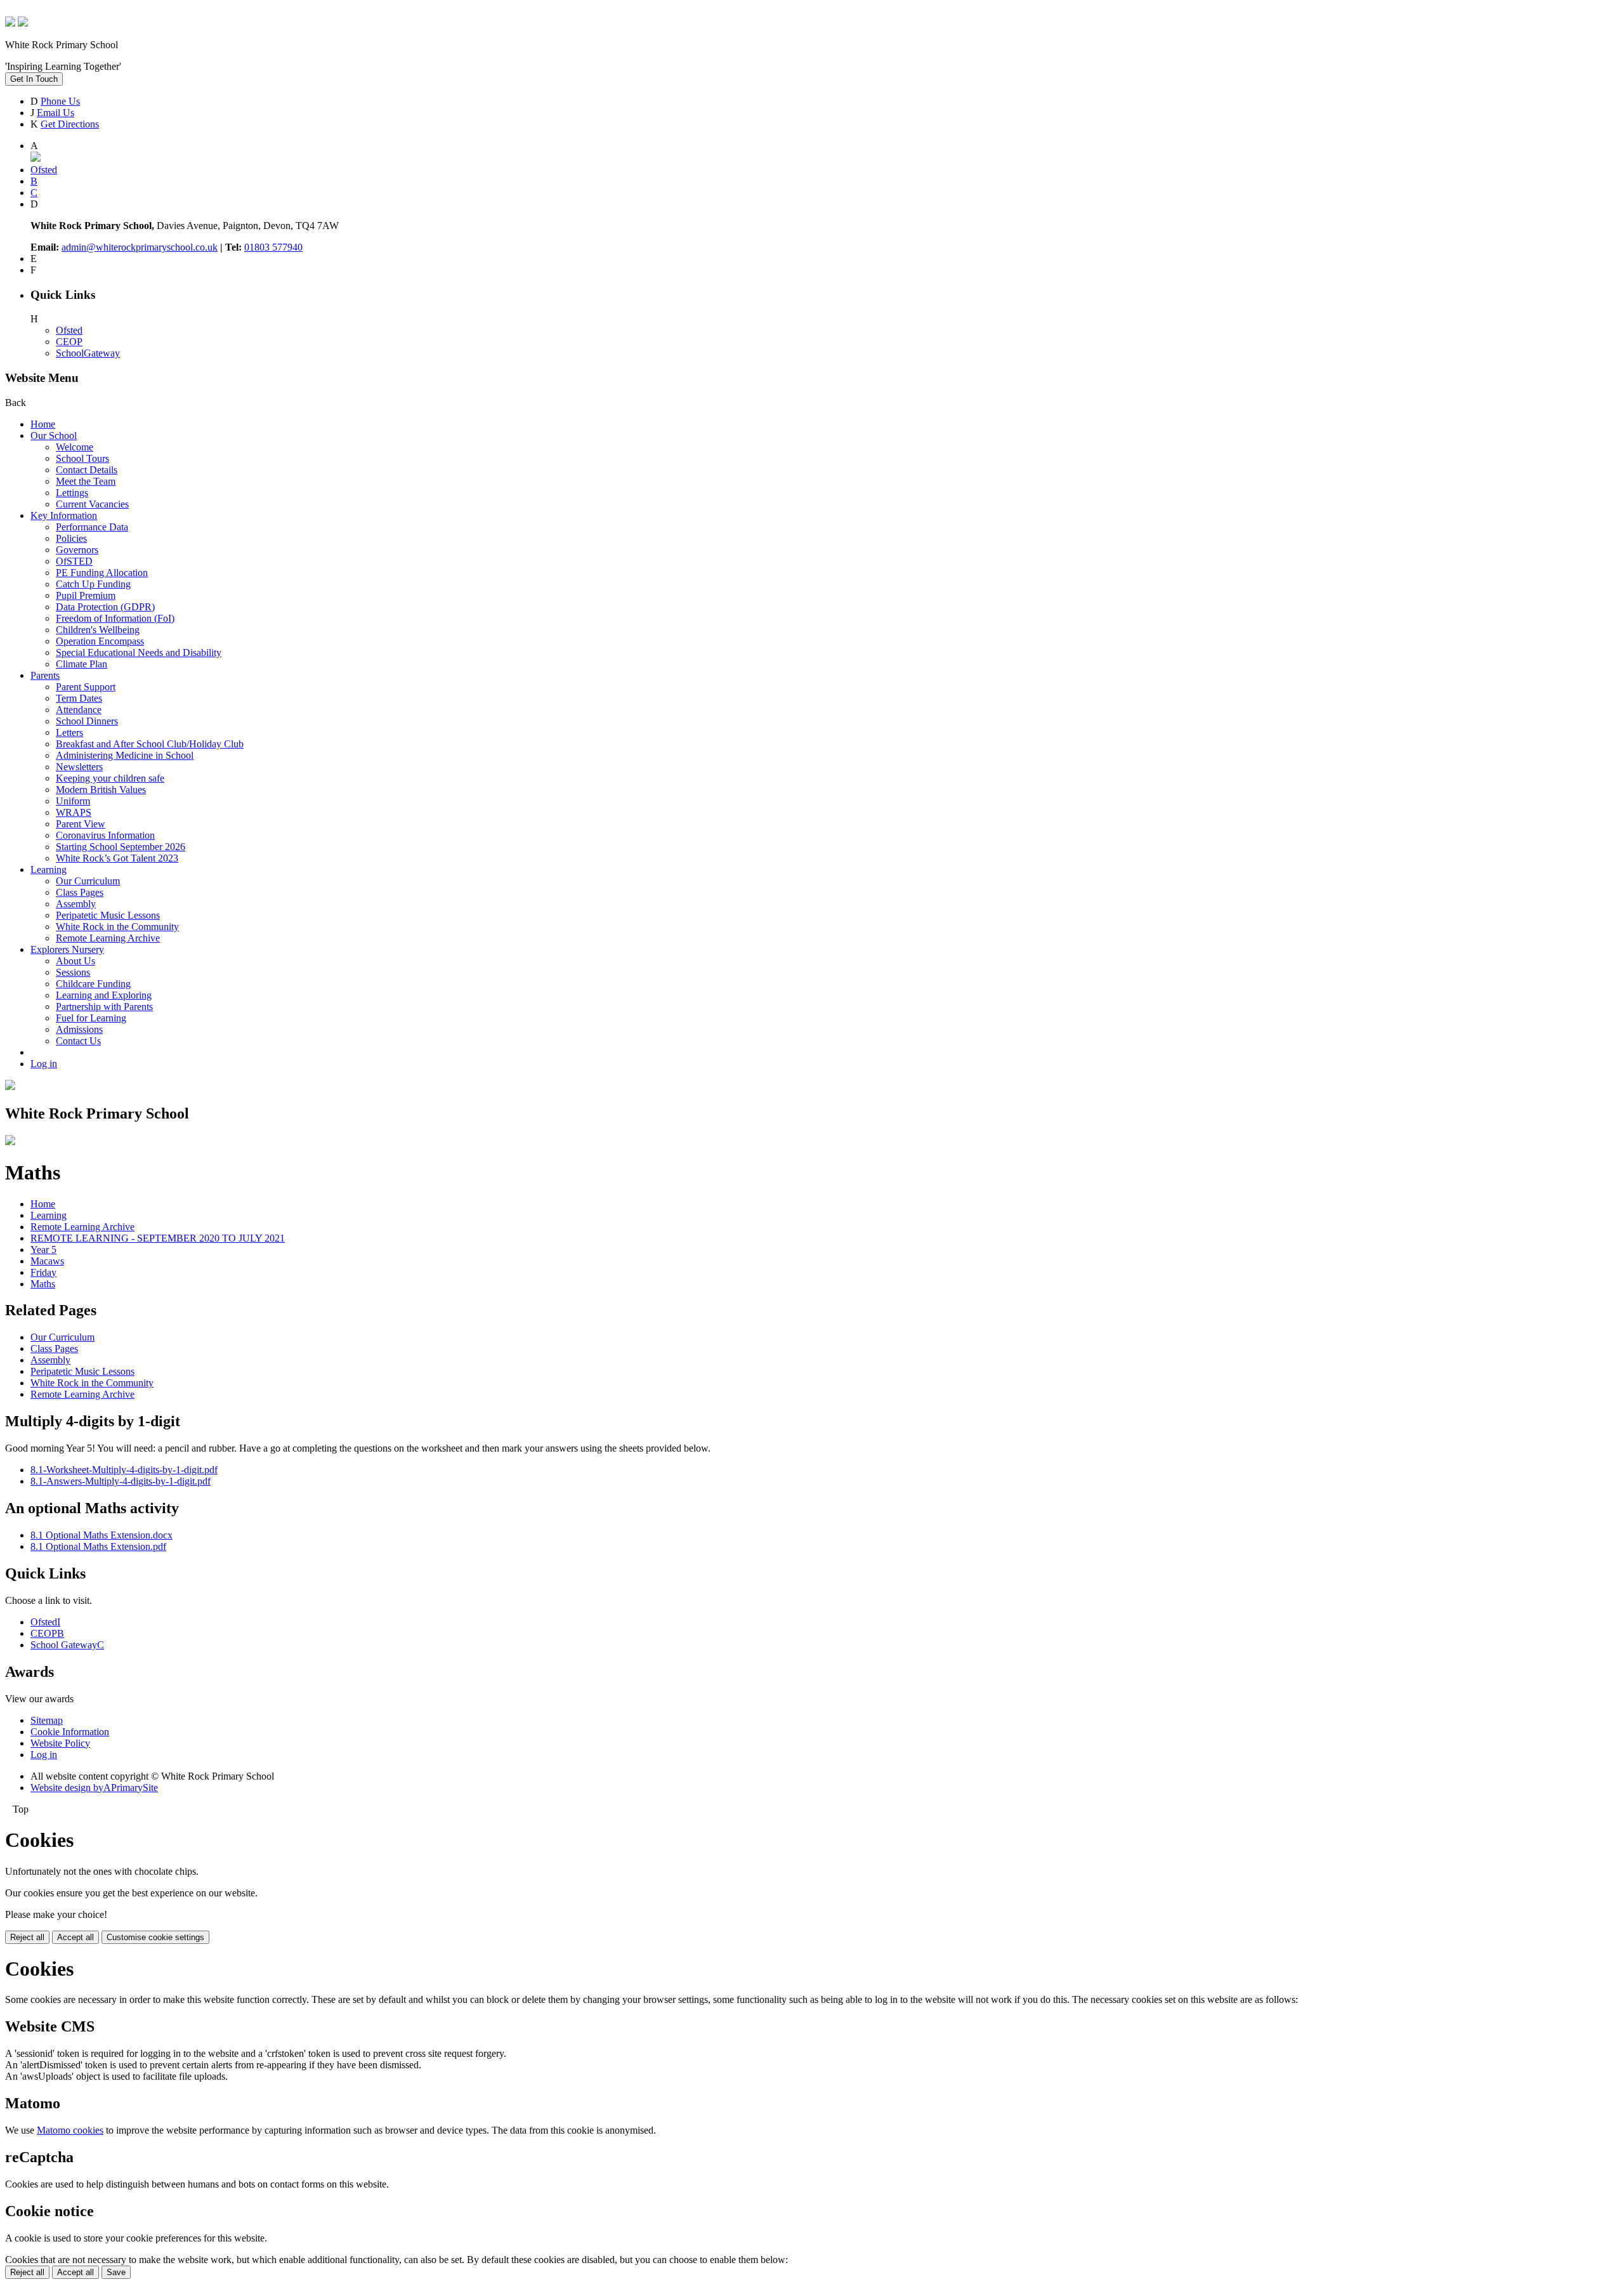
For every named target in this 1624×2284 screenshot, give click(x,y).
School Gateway (67, 1645)
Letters (69, 732)
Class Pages (80, 892)
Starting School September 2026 (121, 847)
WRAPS (74, 812)
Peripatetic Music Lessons (108, 915)
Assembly (76, 904)
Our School (54, 436)
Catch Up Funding (93, 584)
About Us (75, 961)
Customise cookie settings (155, 1937)
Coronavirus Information (105, 835)
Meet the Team (86, 481)
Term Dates (79, 698)
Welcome (75, 447)
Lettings (72, 493)
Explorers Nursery (67, 949)
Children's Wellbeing (98, 630)
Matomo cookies (70, 2130)
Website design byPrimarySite (94, 1788)
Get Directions (70, 124)
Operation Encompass (100, 641)
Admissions (79, 1029)
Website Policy (60, 1743)
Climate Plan (82, 664)
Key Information (64, 515)
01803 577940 (273, 247)
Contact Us (78, 1041)
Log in (44, 1064)
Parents (45, 675)
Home (43, 424)
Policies (71, 538)
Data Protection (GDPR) (105, 607)
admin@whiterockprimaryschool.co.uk (140, 247)
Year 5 (43, 1250)
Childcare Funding (93, 984)
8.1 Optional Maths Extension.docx (101, 1535)
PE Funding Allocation (102, 573)
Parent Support (86, 687)
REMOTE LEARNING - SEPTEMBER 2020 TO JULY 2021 (158, 1238)
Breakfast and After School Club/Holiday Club (150, 744)
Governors (77, 550)
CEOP (69, 342)
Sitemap (47, 1720)
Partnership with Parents (104, 1007)
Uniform (73, 801)
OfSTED (74, 561)
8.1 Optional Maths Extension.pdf (98, 1546)
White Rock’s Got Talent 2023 (117, 858)
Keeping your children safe (110, 778)
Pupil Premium (86, 595)
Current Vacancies (92, 504)
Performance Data (92, 527)
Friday (43, 1272)
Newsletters (79, 767)
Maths (43, 1284)
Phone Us (60, 101)
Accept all (75, 1937)
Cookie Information (70, 1732)
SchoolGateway (88, 353)
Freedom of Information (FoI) (115, 618)
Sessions (73, 972)
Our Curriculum (88, 881)
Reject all (27, 1937)
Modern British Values (101, 790)
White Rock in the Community (117, 927)
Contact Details (87, 470)
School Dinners (87, 721)
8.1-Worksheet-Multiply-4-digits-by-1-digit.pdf (124, 1470)
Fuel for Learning (91, 1018)
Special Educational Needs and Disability (139, 653)
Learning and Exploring (104, 995)
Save (116, 2272)
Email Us (56, 113)
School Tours (82, 458)
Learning (49, 870)
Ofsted (69, 330)
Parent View (81, 824)
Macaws (47, 1261)
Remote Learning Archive (108, 938)
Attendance (79, 710)
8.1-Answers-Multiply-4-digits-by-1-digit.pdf (121, 1481)
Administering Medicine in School (125, 755)
